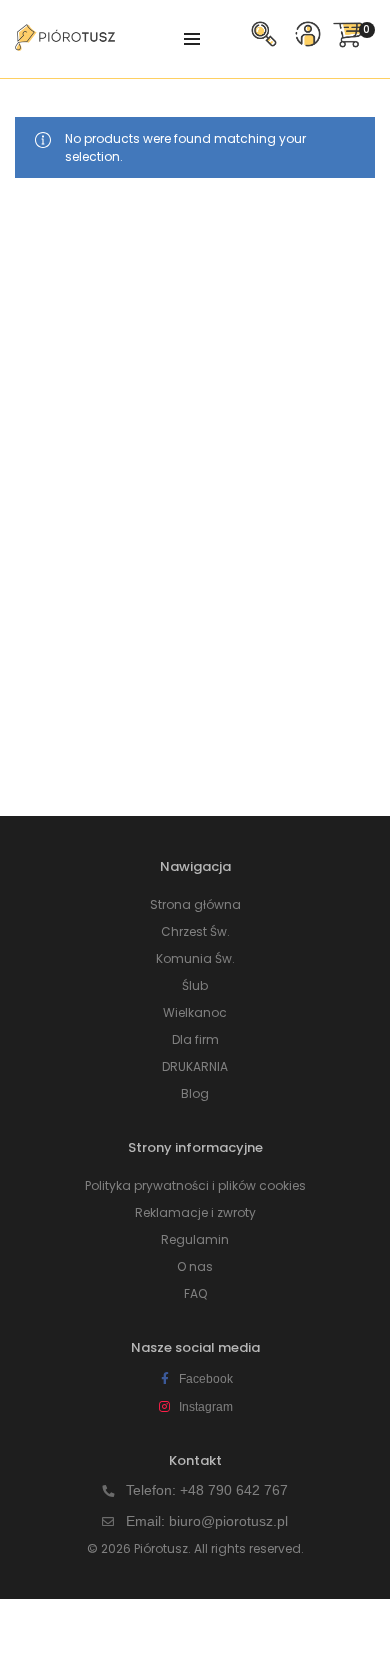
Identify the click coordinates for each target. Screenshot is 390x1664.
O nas (195, 1266)
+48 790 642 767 (234, 1490)
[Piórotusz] (65, 43)
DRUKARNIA (195, 1066)
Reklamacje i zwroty (195, 1212)
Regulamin (195, 1239)
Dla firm (195, 1039)
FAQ (195, 1293)
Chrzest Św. (195, 931)
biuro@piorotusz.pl (228, 1521)
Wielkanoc (195, 1012)
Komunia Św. (195, 958)
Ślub (195, 985)
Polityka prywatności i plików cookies (195, 1185)
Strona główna (195, 904)
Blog (195, 1093)
